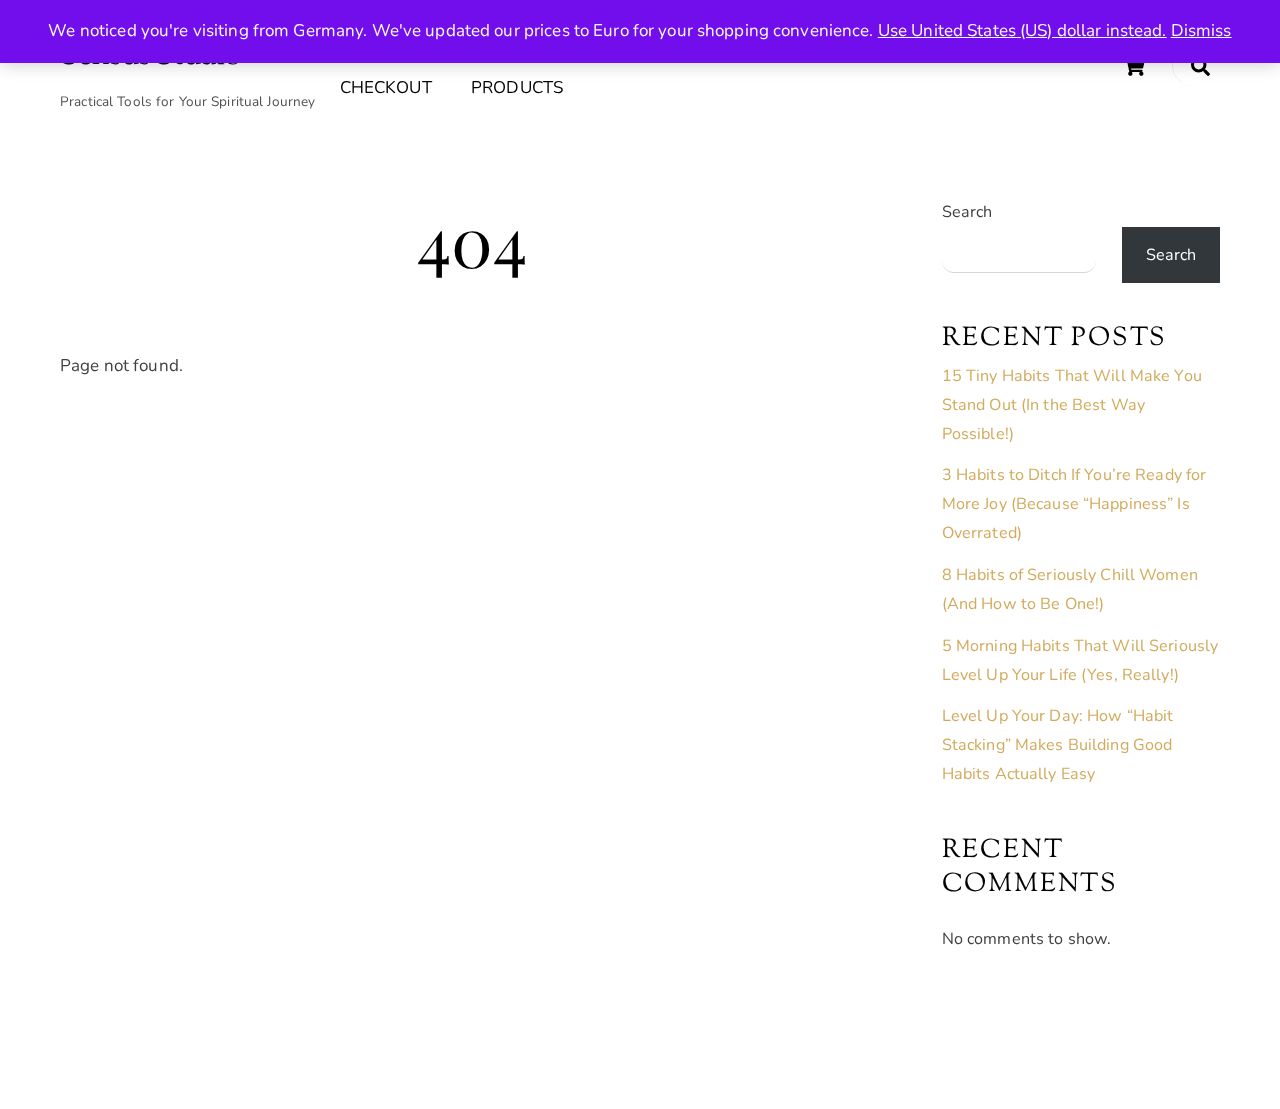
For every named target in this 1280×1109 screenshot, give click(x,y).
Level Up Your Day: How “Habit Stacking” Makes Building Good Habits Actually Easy (1058, 745)
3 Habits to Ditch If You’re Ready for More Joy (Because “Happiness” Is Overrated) (1074, 504)
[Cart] (1134, 66)
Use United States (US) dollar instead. (1022, 30)
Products (517, 87)
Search (967, 212)
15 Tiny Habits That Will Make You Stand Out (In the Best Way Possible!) (1072, 405)
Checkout (386, 87)
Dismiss (1201, 30)
